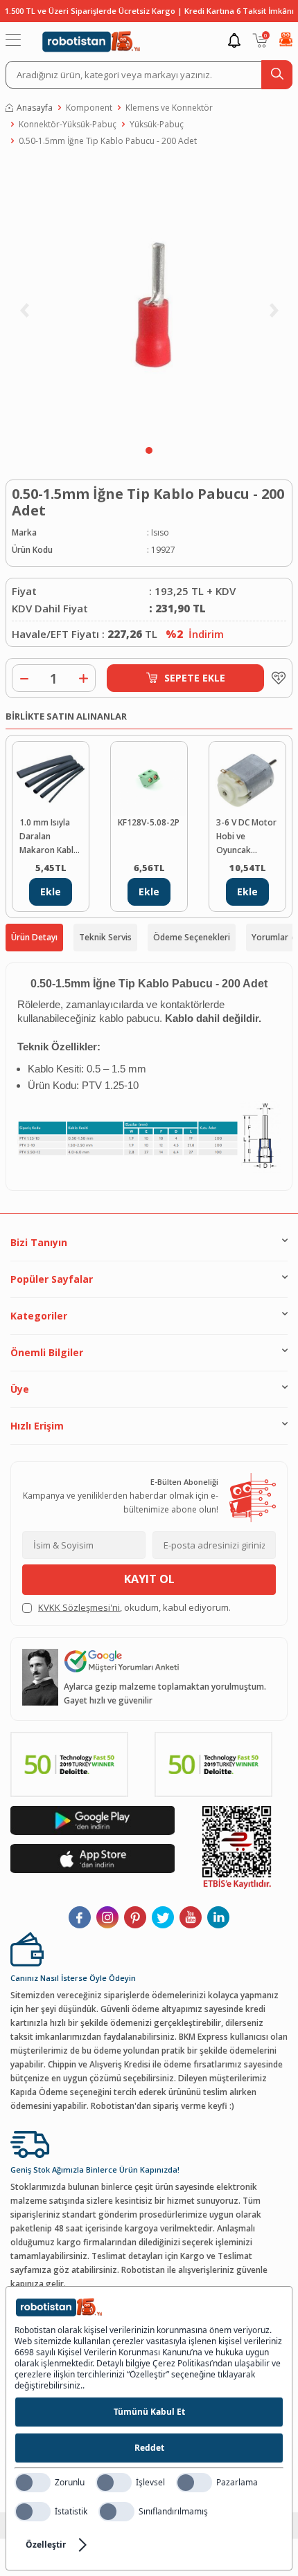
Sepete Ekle (195, 678)
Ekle (51, 892)
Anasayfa (35, 108)
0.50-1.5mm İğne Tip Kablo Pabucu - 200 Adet (108, 141)
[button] (149, 450)
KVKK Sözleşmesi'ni (79, 1607)
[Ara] (277, 75)
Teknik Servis (105, 937)
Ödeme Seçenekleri (192, 937)
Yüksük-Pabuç (157, 124)
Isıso (160, 532)
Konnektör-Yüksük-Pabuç (68, 124)
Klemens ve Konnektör (169, 108)
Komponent (89, 108)
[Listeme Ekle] (275, 678)
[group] (149, 300)
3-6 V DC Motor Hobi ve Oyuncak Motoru (246, 837)
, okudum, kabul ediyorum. (134, 1607)
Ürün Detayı (34, 937)
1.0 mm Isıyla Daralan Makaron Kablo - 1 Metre (49, 837)
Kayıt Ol (149, 1579)
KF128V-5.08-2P (149, 822)
